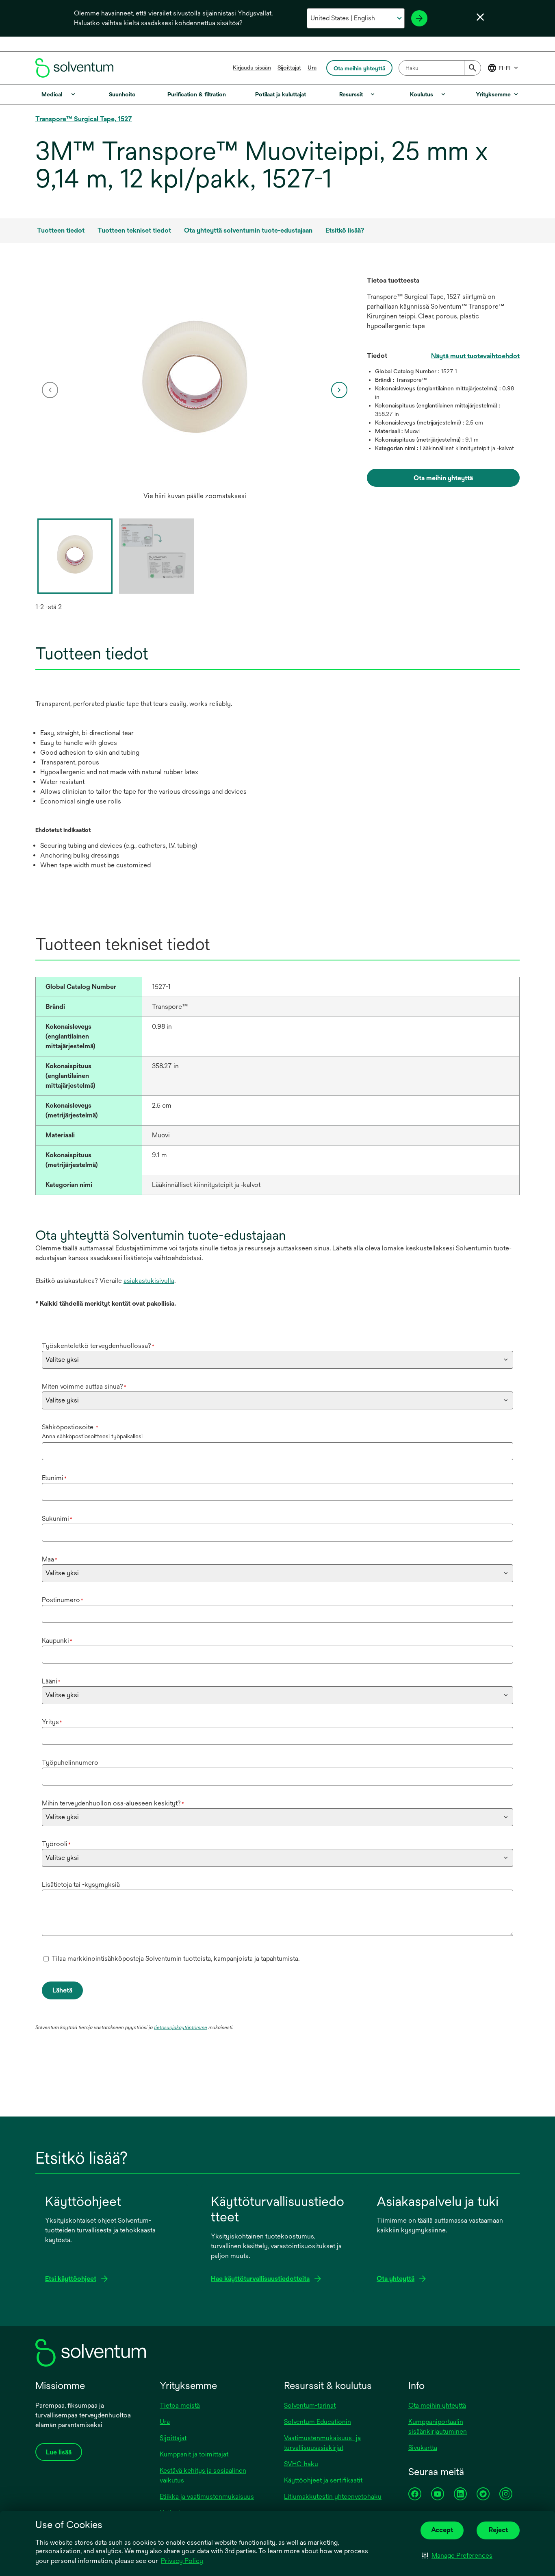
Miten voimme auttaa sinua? (84, 1386)
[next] (339, 390)
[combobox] (440, 68)
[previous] (50, 390)
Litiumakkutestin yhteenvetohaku (333, 2497)
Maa (50, 1559)
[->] (419, 18)
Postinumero (63, 1600)
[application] (195, 382)
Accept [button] (442, 2530)
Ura (312, 68)
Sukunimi (57, 1519)
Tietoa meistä (180, 2405)
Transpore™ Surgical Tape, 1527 (84, 119)
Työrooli (56, 1844)
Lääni (51, 1681)
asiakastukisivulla (149, 1281)
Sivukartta (423, 2448)
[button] (457, 2556)
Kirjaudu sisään (252, 68)
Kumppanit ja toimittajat (194, 2454)
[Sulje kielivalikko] (480, 17)
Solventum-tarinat (310, 2405)
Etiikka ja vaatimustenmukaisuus (207, 2497)
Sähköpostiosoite (70, 1427)
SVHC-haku (301, 2464)
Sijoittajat (289, 68)
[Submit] (473, 68)
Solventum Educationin (318, 2422)
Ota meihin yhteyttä (437, 2405)
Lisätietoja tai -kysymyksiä (81, 1885)
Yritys (52, 1722)
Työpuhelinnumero (70, 1763)
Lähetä (62, 1990)
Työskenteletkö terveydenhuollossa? (98, 1346)
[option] (195, 390)
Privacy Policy (182, 2561)
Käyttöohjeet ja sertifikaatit (323, 2480)
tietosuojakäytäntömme (181, 2027)
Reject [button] (498, 2530)
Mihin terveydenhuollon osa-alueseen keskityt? (113, 1803)
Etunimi (54, 1478)
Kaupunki (57, 1641)
